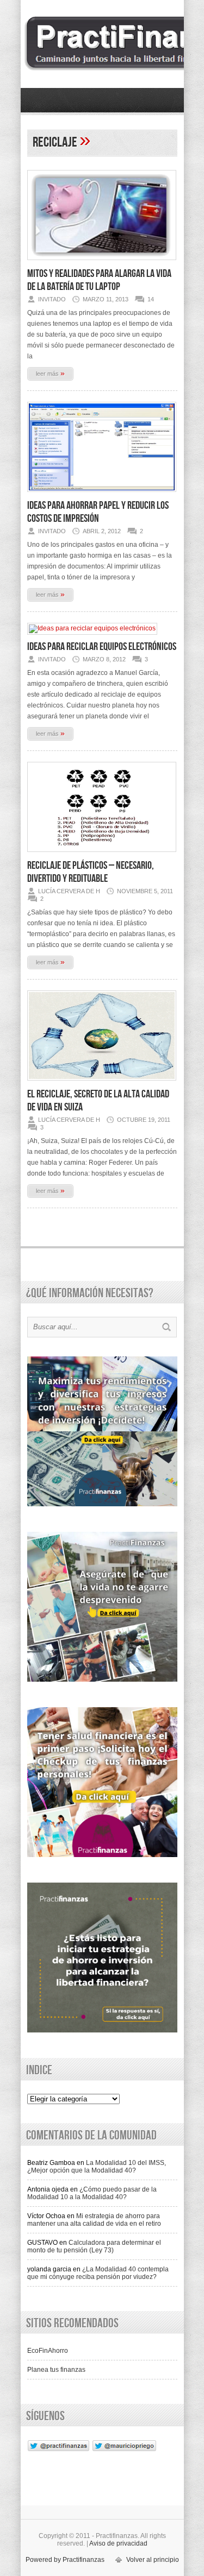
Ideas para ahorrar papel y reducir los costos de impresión (98, 512)
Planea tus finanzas (56, 2370)
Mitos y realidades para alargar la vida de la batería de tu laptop (99, 280)
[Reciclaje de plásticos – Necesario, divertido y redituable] (102, 855)
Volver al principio (153, 2560)
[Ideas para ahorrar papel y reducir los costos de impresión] (102, 495)
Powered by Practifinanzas (65, 2560)
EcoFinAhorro (48, 2351)
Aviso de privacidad (118, 2543)
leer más (50, 373)
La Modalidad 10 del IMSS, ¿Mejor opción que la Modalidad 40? (97, 2167)
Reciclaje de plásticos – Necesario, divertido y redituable (91, 872)
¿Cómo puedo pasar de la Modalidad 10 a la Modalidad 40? (92, 2193)
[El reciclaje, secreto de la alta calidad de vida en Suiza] (102, 1084)
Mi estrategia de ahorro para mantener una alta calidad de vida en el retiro (94, 2220)
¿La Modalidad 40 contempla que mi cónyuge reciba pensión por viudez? (98, 2273)
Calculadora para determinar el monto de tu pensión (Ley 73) (94, 2246)
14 (151, 299)
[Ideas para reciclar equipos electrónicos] (92, 628)
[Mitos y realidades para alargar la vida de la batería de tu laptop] (102, 263)
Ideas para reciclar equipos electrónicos (102, 647)
